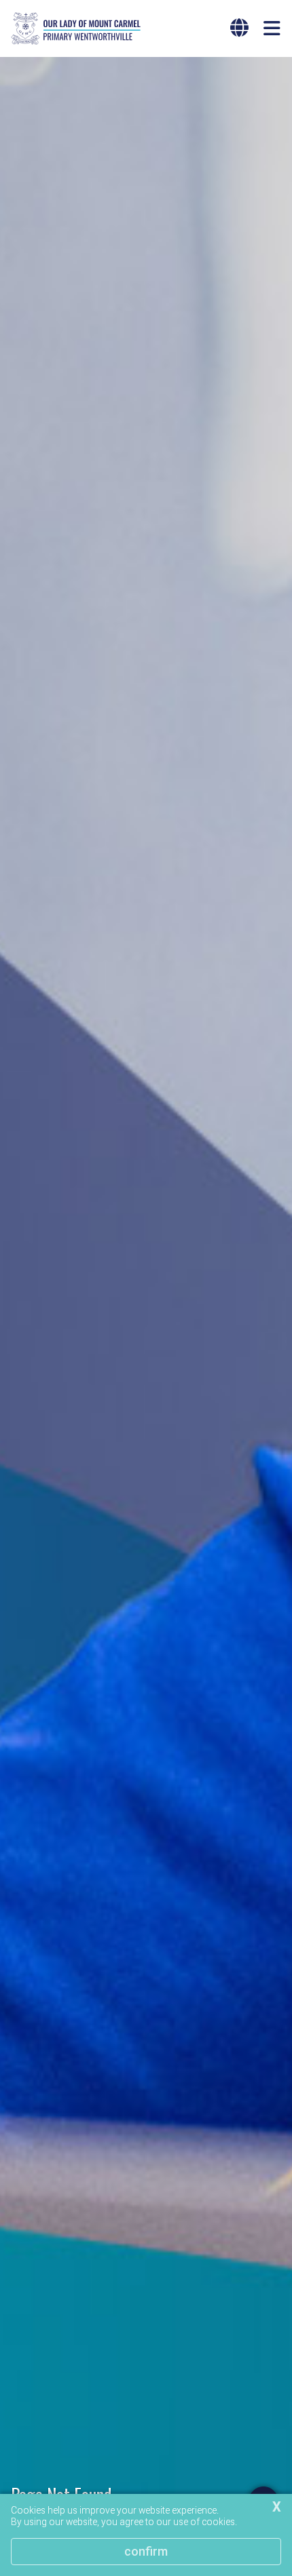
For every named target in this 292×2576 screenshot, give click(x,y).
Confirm (146, 2551)
